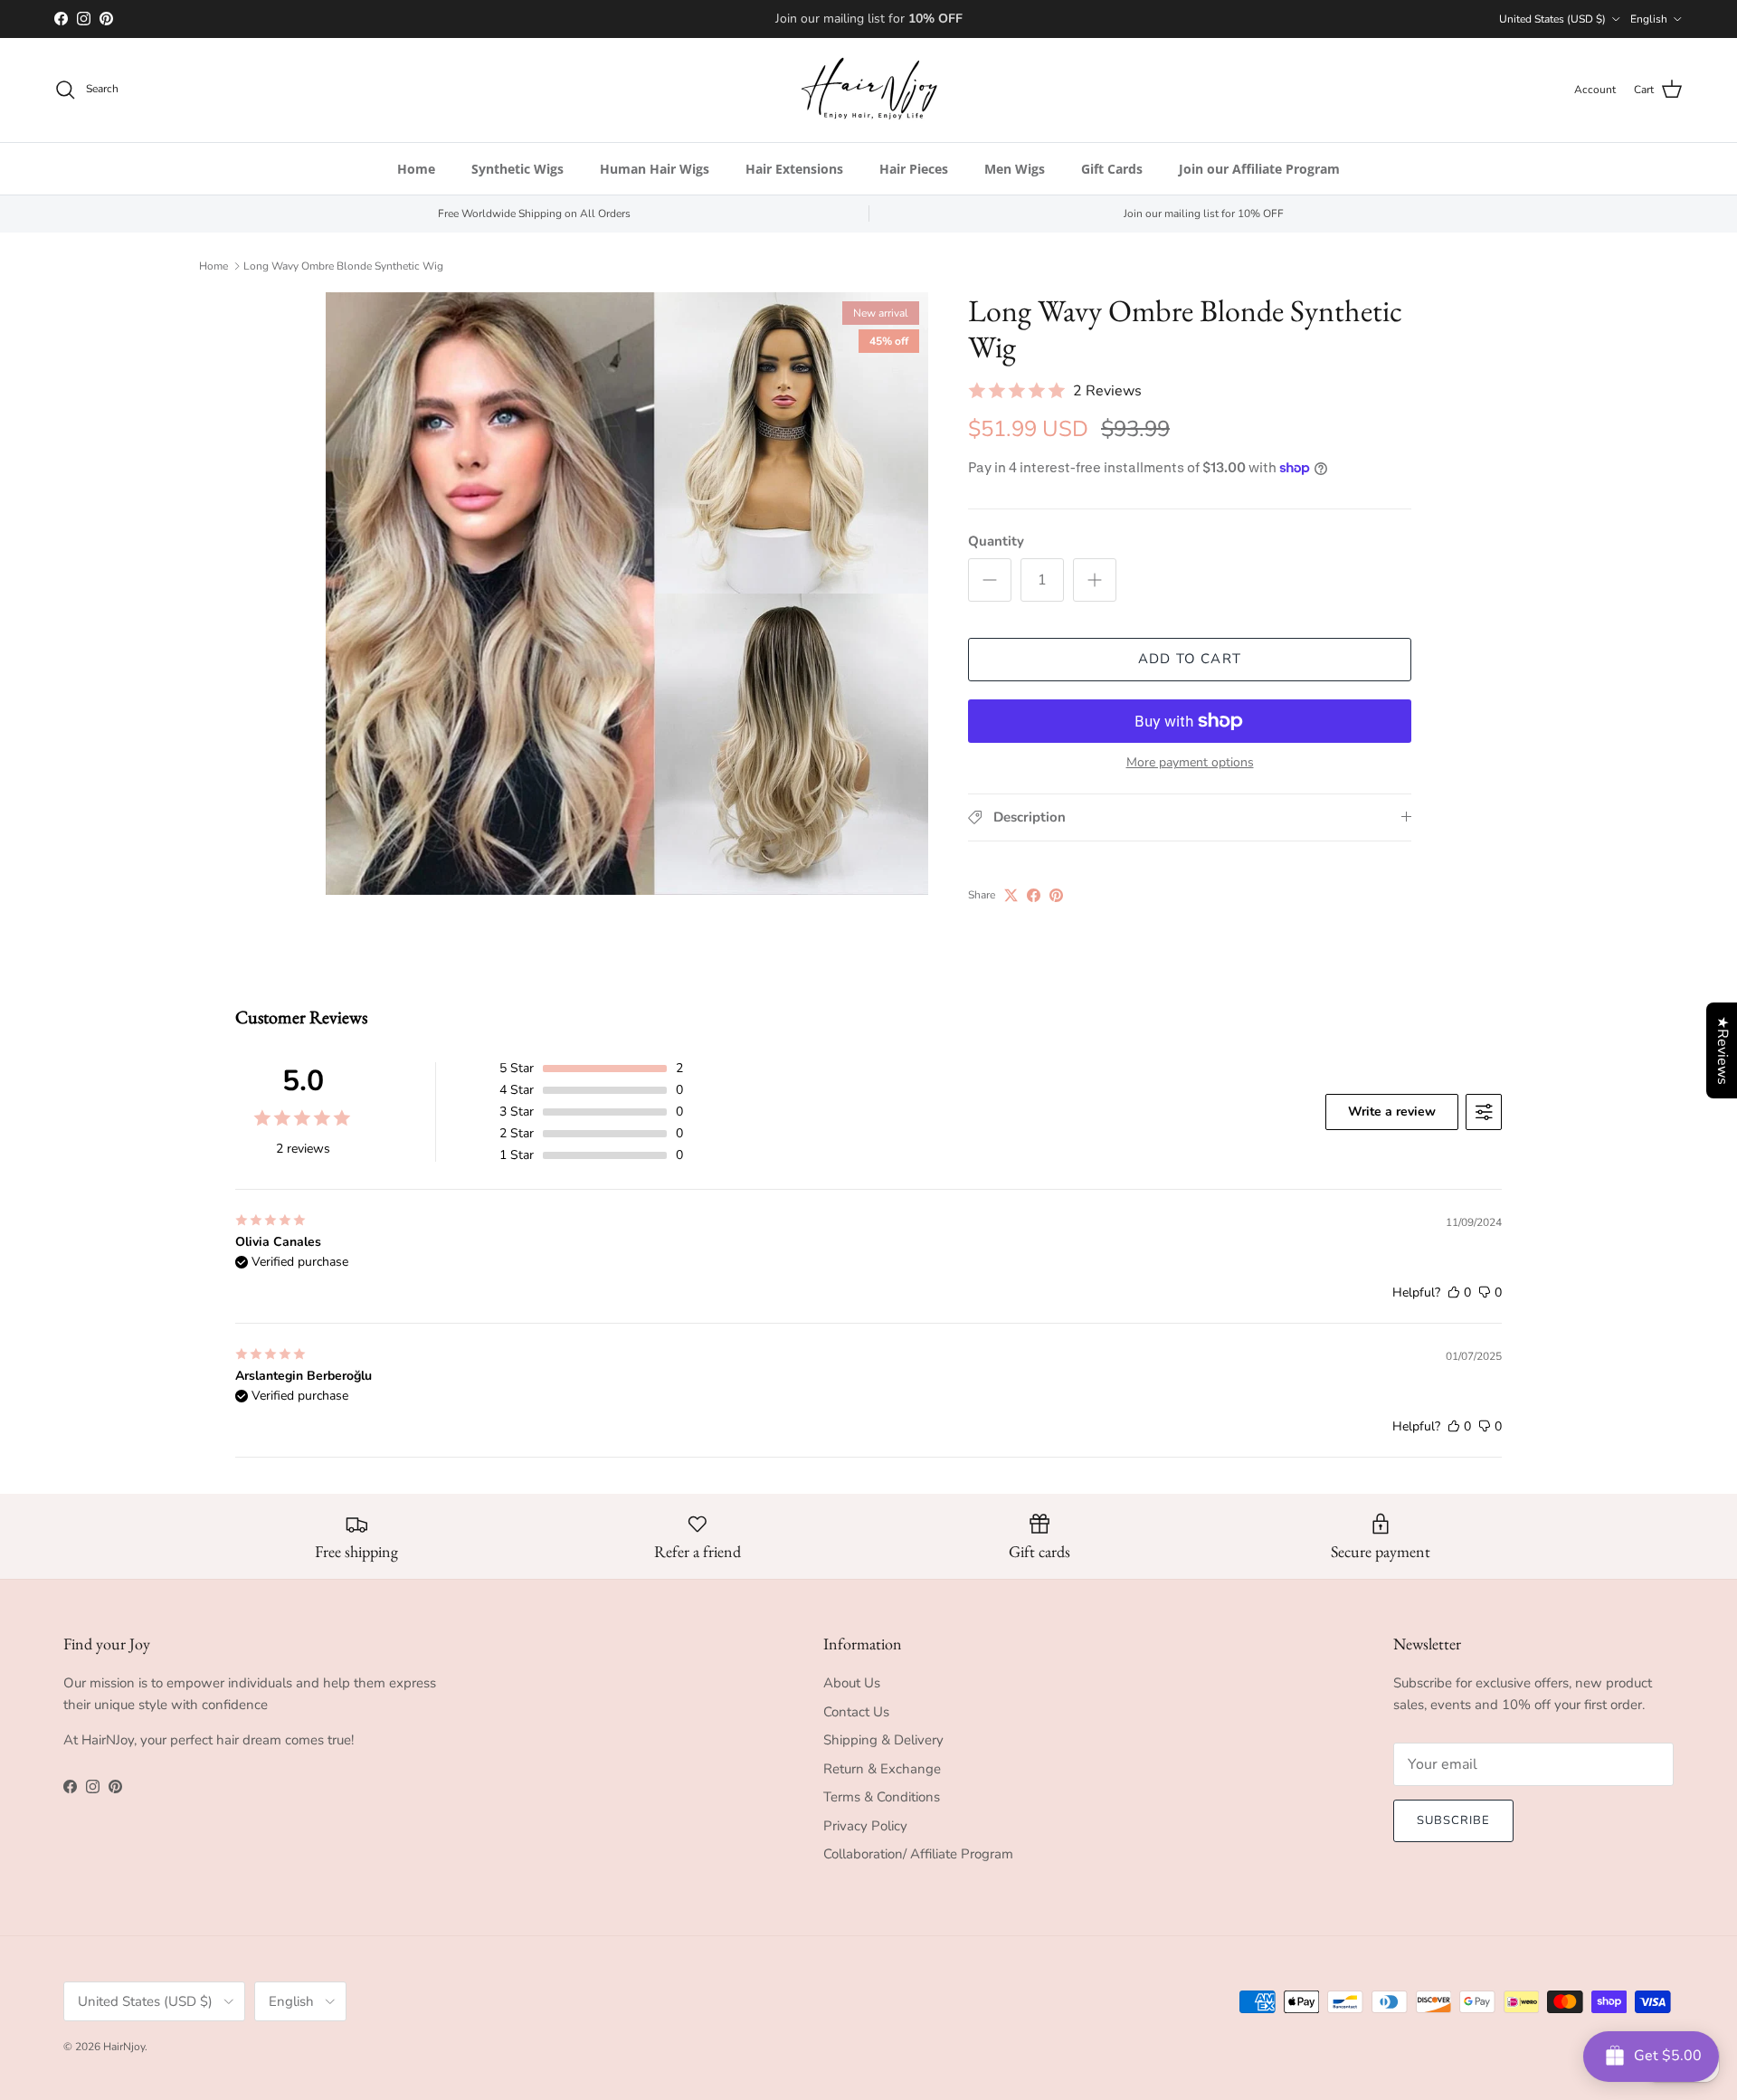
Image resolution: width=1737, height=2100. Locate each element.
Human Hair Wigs (655, 169)
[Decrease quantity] (990, 580)
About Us (852, 1683)
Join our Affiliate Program (1259, 169)
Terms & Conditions (882, 1797)
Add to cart (1190, 659)
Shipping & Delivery (883, 1740)
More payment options (1190, 763)
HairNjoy (124, 2047)
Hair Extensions (794, 169)
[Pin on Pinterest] (1056, 895)
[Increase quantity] (1095, 580)
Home (416, 169)
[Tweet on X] (1011, 895)
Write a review (1392, 1112)
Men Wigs (1015, 169)
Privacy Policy (865, 1826)
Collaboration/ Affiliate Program (918, 1854)
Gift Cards (1112, 169)
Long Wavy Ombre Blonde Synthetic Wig (343, 266)
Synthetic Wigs (517, 169)
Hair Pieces (914, 169)
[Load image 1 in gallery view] (627, 594)
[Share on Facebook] (1034, 895)
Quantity (996, 541)
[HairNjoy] (869, 90)
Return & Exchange (882, 1769)
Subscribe (1453, 1820)
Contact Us (856, 1712)
